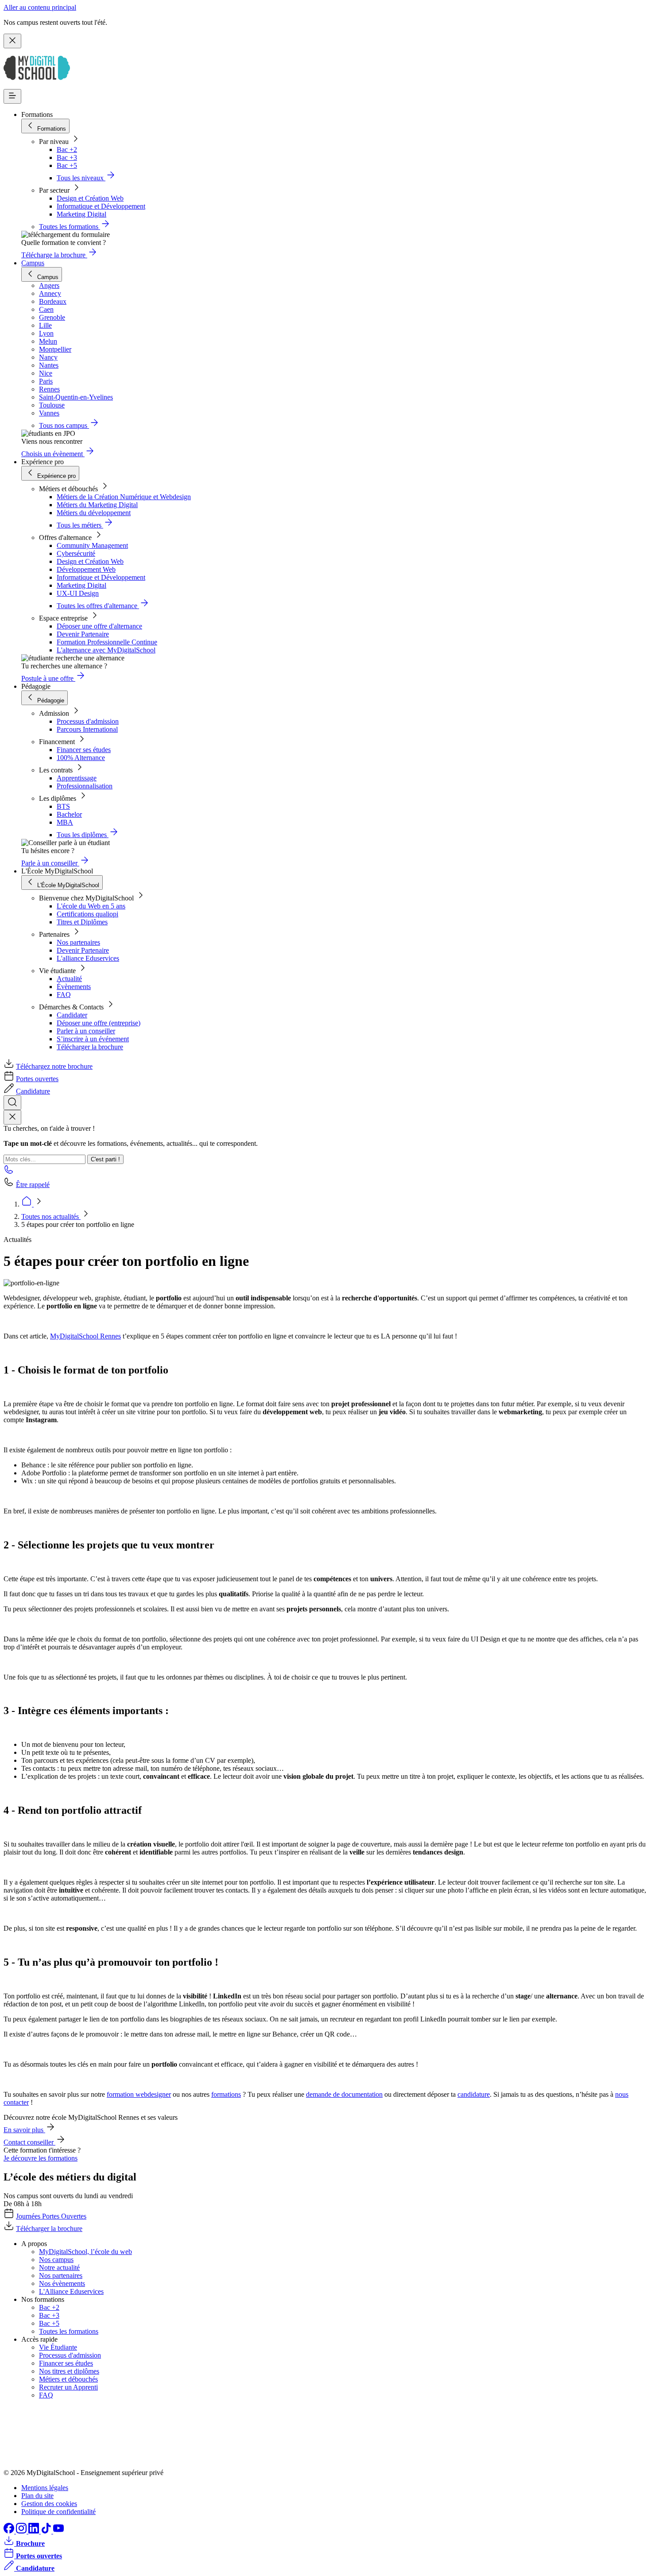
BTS (63, 806)
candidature (474, 2094)
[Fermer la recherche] (12, 1117)
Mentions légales (45, 2488)
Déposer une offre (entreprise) (99, 1023)
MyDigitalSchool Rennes (85, 1336)
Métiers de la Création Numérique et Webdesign (124, 497)
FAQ (64, 995)
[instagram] (22, 2531)
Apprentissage (77, 778)
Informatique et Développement (101, 206)
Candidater (72, 1015)
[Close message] (12, 41)
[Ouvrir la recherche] (12, 1103)
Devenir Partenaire (83, 634)
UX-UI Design (78, 593)
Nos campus (56, 2260)
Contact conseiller (29, 2142)
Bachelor (69, 814)
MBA (65, 822)
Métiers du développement (94, 513)
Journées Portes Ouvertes (51, 2216)
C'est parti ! (105, 1159)
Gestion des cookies (49, 2504)
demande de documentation (344, 2094)
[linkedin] (35, 2531)
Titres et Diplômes (82, 922)
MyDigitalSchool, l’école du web (85, 2252)
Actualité (69, 979)
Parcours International (87, 729)
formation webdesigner (139, 2094)
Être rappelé (33, 1185)
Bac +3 (67, 157)
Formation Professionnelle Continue (107, 642)
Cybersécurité (76, 553)
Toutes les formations (69, 2331)
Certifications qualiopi (87, 914)
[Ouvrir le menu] (12, 96)
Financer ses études (84, 750)
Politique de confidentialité (58, 2512)
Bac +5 (67, 165)
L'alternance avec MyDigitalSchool (106, 650)
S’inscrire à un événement (93, 1039)
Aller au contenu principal (40, 7)
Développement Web (86, 569)
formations (226, 2094)
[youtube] (58, 2531)
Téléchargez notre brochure (54, 1066)
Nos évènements (62, 2283)
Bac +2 (67, 149)
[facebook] (10, 2531)
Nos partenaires (78, 942)
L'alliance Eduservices (88, 958)
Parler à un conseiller (86, 1031)
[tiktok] (47, 2531)
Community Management (92, 545)
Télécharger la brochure (90, 1047)
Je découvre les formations (41, 2158)
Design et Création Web (90, 198)
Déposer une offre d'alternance (99, 626)
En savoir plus (24, 2130)
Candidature (33, 1091)
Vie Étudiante (58, 2347)
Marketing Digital (81, 214)
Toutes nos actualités (51, 1216)
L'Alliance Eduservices (71, 2291)
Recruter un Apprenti (68, 2387)
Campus (33, 263)
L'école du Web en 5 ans (91, 906)
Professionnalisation (85, 786)
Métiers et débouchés (68, 2379)
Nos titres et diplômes (69, 2371)
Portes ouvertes (37, 1079)
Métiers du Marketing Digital (97, 505)
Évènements (74, 987)
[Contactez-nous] (9, 1172)
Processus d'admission (88, 721)
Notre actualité (59, 2268)
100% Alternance (81, 758)
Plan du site (37, 2496)
